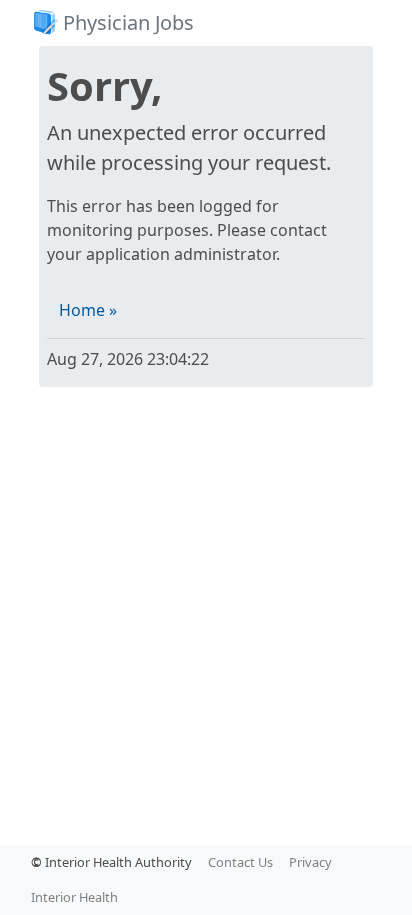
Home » (88, 310)
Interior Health (74, 897)
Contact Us (240, 862)
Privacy (310, 862)
